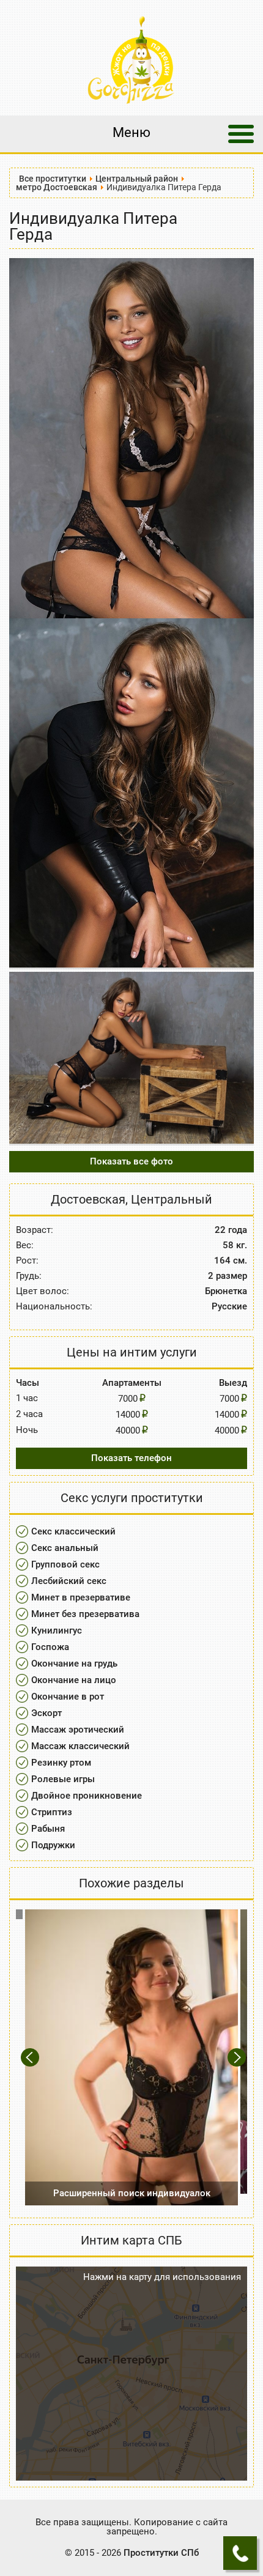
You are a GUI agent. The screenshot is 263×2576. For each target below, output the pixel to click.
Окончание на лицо (74, 1680)
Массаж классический (80, 1746)
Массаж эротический (78, 1730)
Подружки (53, 1845)
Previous (31, 2058)
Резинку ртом (61, 1763)
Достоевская (88, 1199)
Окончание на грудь (74, 1664)
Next (238, 2058)
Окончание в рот (68, 1697)
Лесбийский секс (69, 1581)
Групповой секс (65, 1564)
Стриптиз (52, 1812)
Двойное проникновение (87, 1796)
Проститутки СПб (161, 2553)
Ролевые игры (63, 1779)
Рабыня (48, 1829)
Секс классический (73, 1531)
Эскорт (46, 1713)
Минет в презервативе (81, 1597)
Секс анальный (65, 1548)
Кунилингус (57, 1630)
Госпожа (50, 1647)
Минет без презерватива (85, 1614)
